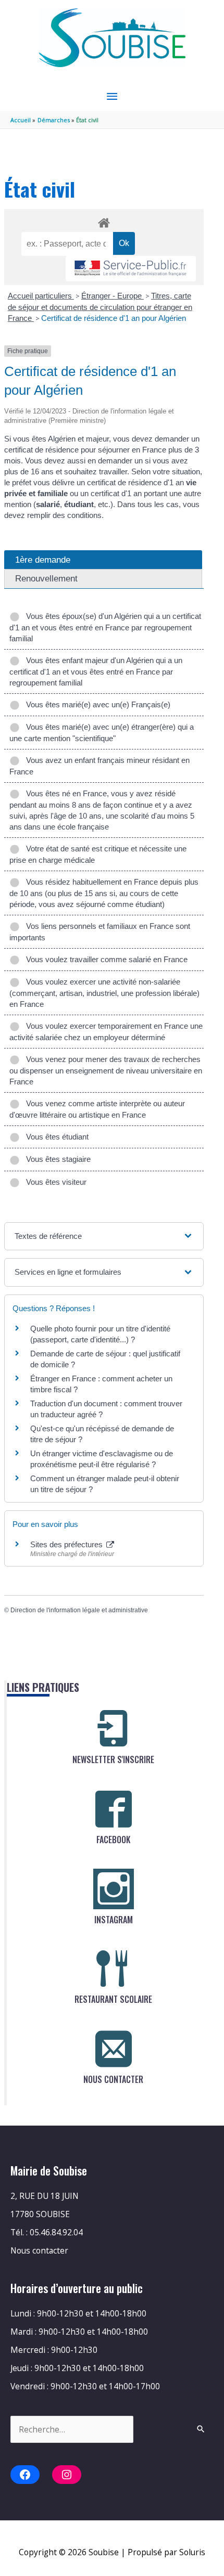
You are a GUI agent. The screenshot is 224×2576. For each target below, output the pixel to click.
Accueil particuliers (41, 296)
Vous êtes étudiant (55, 1137)
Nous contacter (39, 2250)
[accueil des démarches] (104, 221)
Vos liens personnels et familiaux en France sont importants (100, 932)
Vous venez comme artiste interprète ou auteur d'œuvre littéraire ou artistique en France (97, 1109)
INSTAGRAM (114, 1920)
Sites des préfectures (67, 1544)
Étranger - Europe (113, 296)
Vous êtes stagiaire (56, 1159)
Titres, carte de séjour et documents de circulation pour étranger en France (100, 307)
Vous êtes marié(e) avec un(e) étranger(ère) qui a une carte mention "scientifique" (102, 733)
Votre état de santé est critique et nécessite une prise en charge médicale (98, 854)
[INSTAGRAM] (114, 1889)
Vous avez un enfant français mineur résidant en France (99, 766)
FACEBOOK (113, 1840)
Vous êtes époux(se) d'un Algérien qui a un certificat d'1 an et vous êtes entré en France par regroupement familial (105, 627)
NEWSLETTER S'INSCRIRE (113, 1759)
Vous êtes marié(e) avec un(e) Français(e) (96, 704)
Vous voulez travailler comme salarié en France (105, 959)
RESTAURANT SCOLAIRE (113, 1999)
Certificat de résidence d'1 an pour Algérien (114, 318)
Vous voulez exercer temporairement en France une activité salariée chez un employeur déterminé (106, 1032)
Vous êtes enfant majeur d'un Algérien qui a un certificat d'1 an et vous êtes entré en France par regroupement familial (96, 671)
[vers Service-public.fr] (131, 269)
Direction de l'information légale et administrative (79, 1610)
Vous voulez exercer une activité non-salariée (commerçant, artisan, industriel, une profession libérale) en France (104, 993)
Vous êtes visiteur (54, 1182)
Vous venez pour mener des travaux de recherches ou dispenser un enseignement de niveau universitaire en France (106, 1070)
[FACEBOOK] (114, 1809)
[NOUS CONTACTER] (114, 2049)
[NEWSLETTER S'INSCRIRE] (114, 1729)
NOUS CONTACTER (113, 2079)
